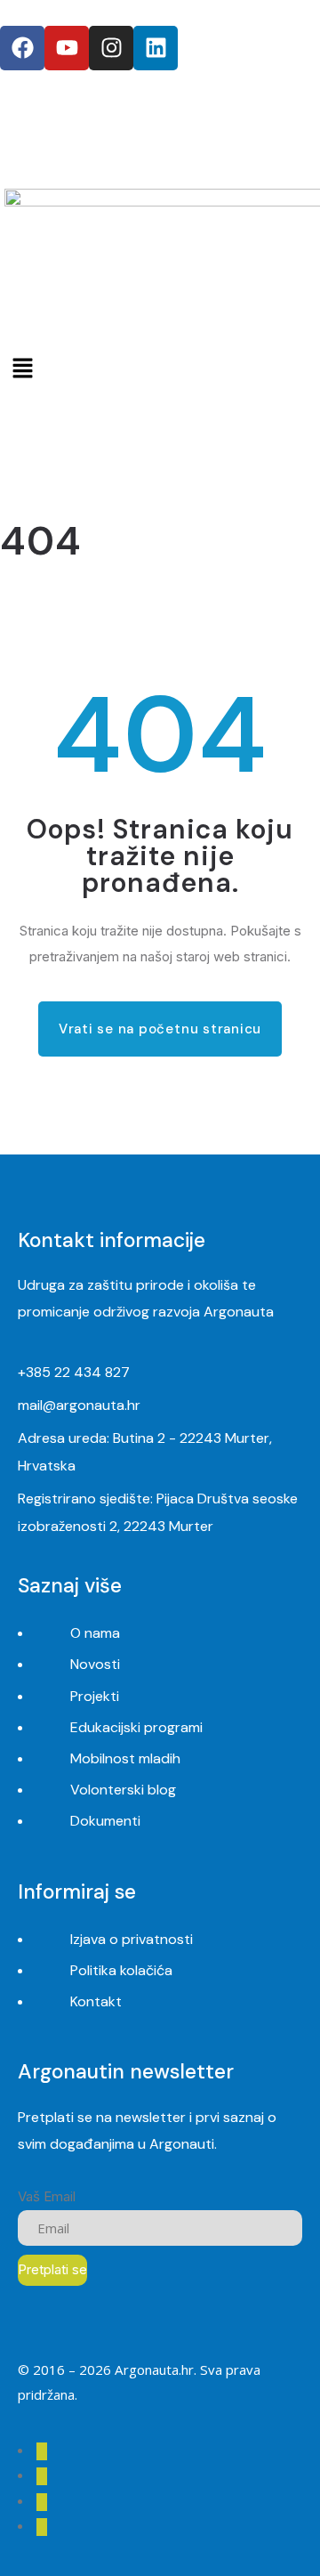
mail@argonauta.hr (79, 1405)
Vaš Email (47, 2196)
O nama (95, 1633)
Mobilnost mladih (125, 1758)
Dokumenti (105, 1821)
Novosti (95, 1664)
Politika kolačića (121, 1970)
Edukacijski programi (136, 1727)
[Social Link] (42, 2451)
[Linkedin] (156, 48)
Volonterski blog (123, 1790)
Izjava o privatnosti (132, 1939)
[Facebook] (22, 48)
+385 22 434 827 (74, 1372)
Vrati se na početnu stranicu (160, 1029)
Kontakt (96, 2001)
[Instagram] (111, 48)
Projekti (95, 1696)
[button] (160, 368)
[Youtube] (67, 48)
